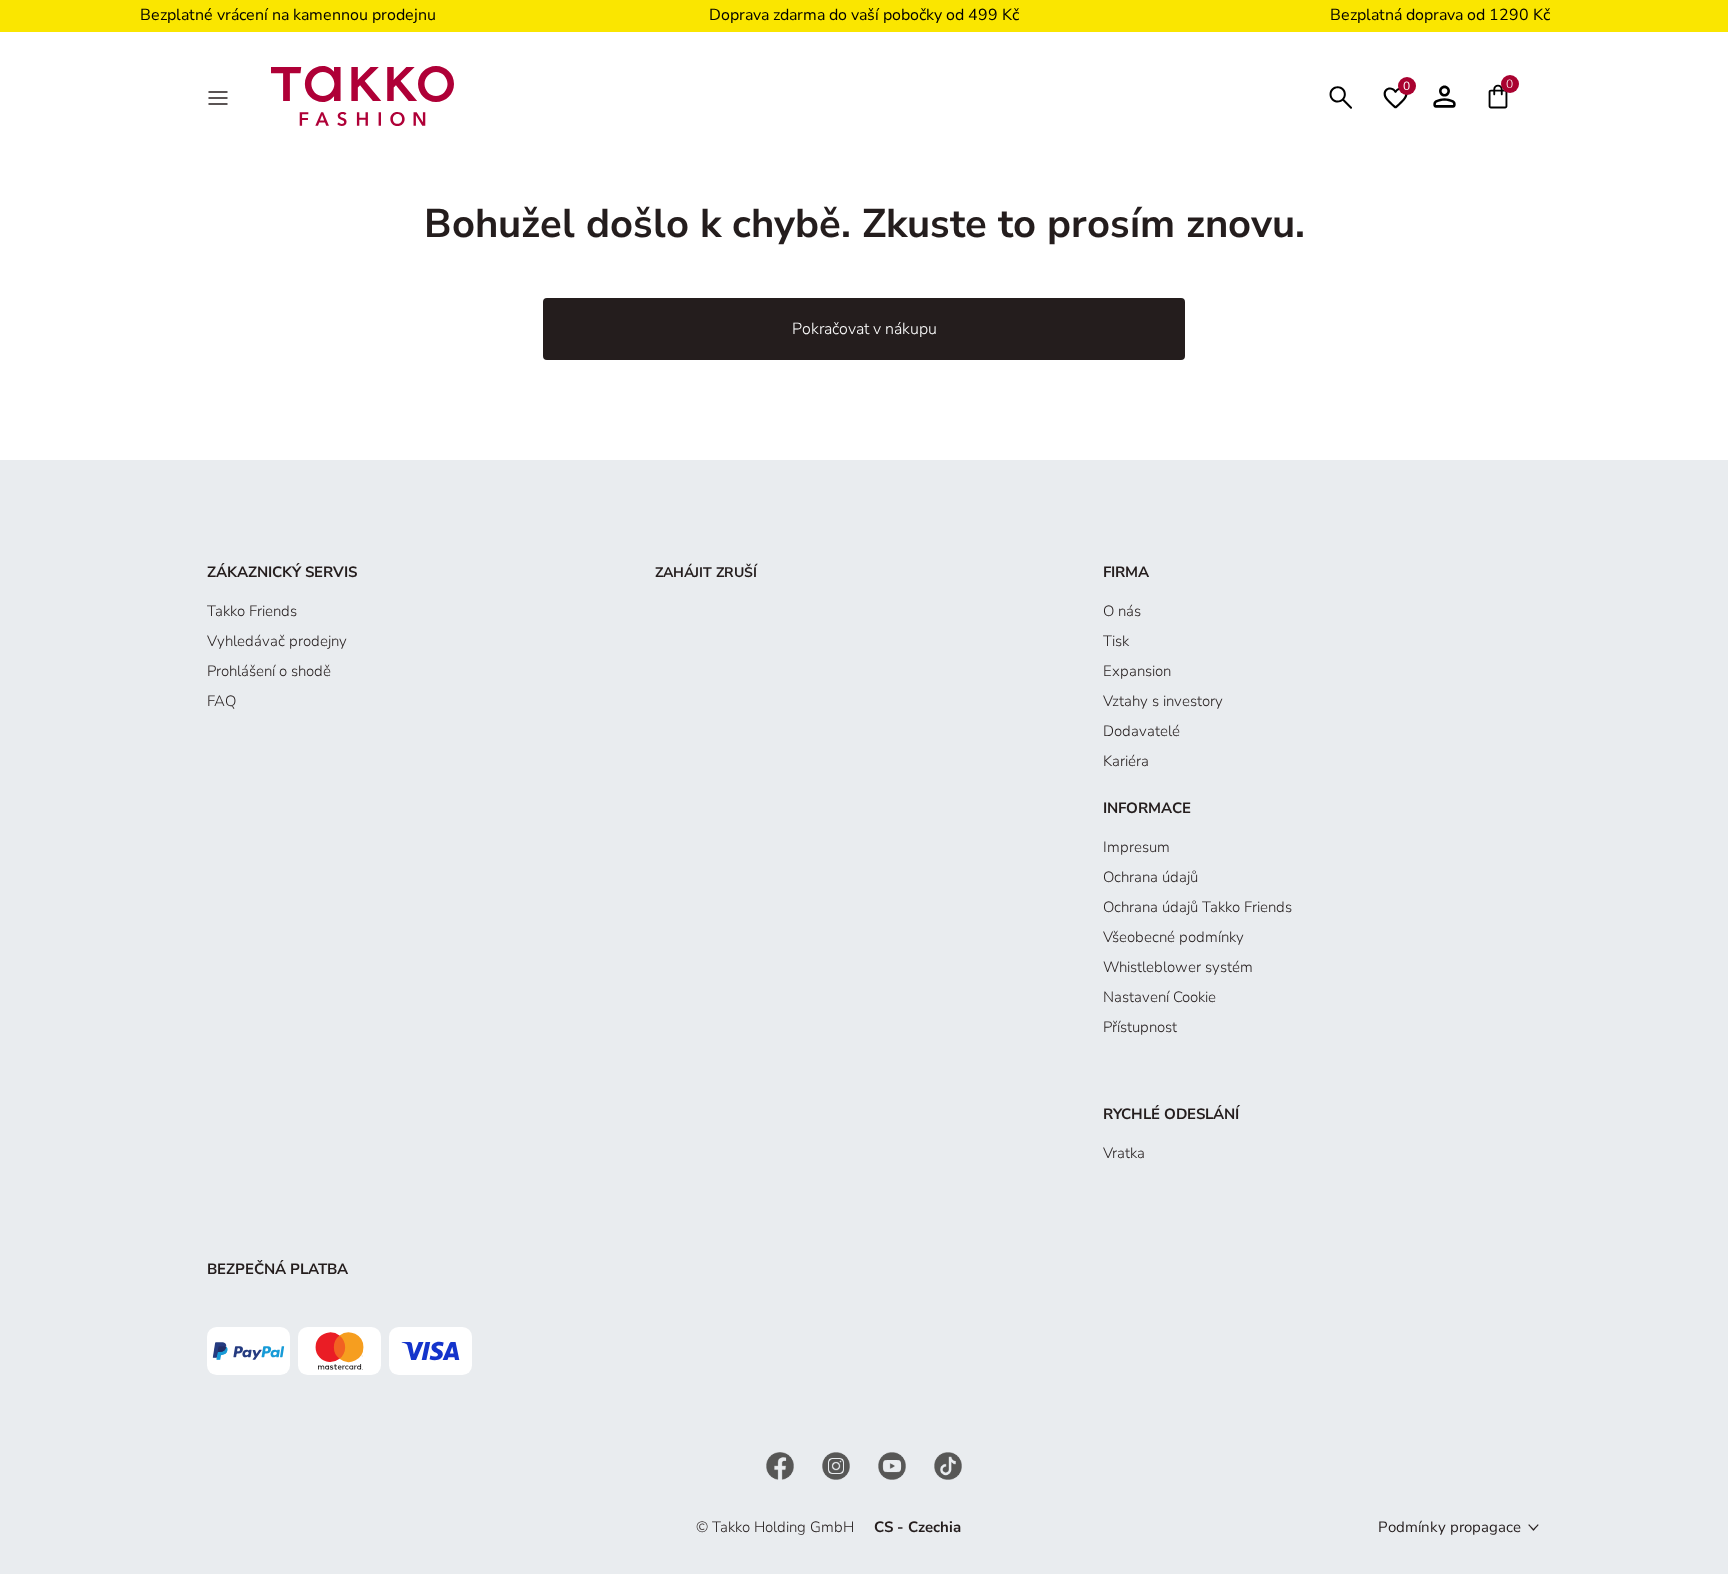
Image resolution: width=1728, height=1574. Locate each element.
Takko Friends (252, 611)
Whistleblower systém (1178, 967)
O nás (1122, 611)
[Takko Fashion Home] (363, 95)
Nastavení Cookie (1159, 997)
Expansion (1137, 671)
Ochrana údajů (1150, 877)
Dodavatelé (1141, 731)
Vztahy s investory (1163, 701)
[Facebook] (782, 1465)
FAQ (221, 701)
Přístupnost (1140, 1027)
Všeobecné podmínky (1173, 937)
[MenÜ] (220, 96)
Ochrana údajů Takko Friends (1197, 907)
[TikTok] (948, 1465)
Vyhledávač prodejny (277, 641)
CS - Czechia (917, 1527)
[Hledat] (1341, 95)
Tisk (1116, 641)
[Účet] (1444, 96)
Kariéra (1126, 761)
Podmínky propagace (1449, 1527)
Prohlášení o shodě (269, 671)
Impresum (1136, 847)
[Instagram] (838, 1465)
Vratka (1124, 1153)
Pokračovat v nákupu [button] (864, 329)
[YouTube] (894, 1465)
